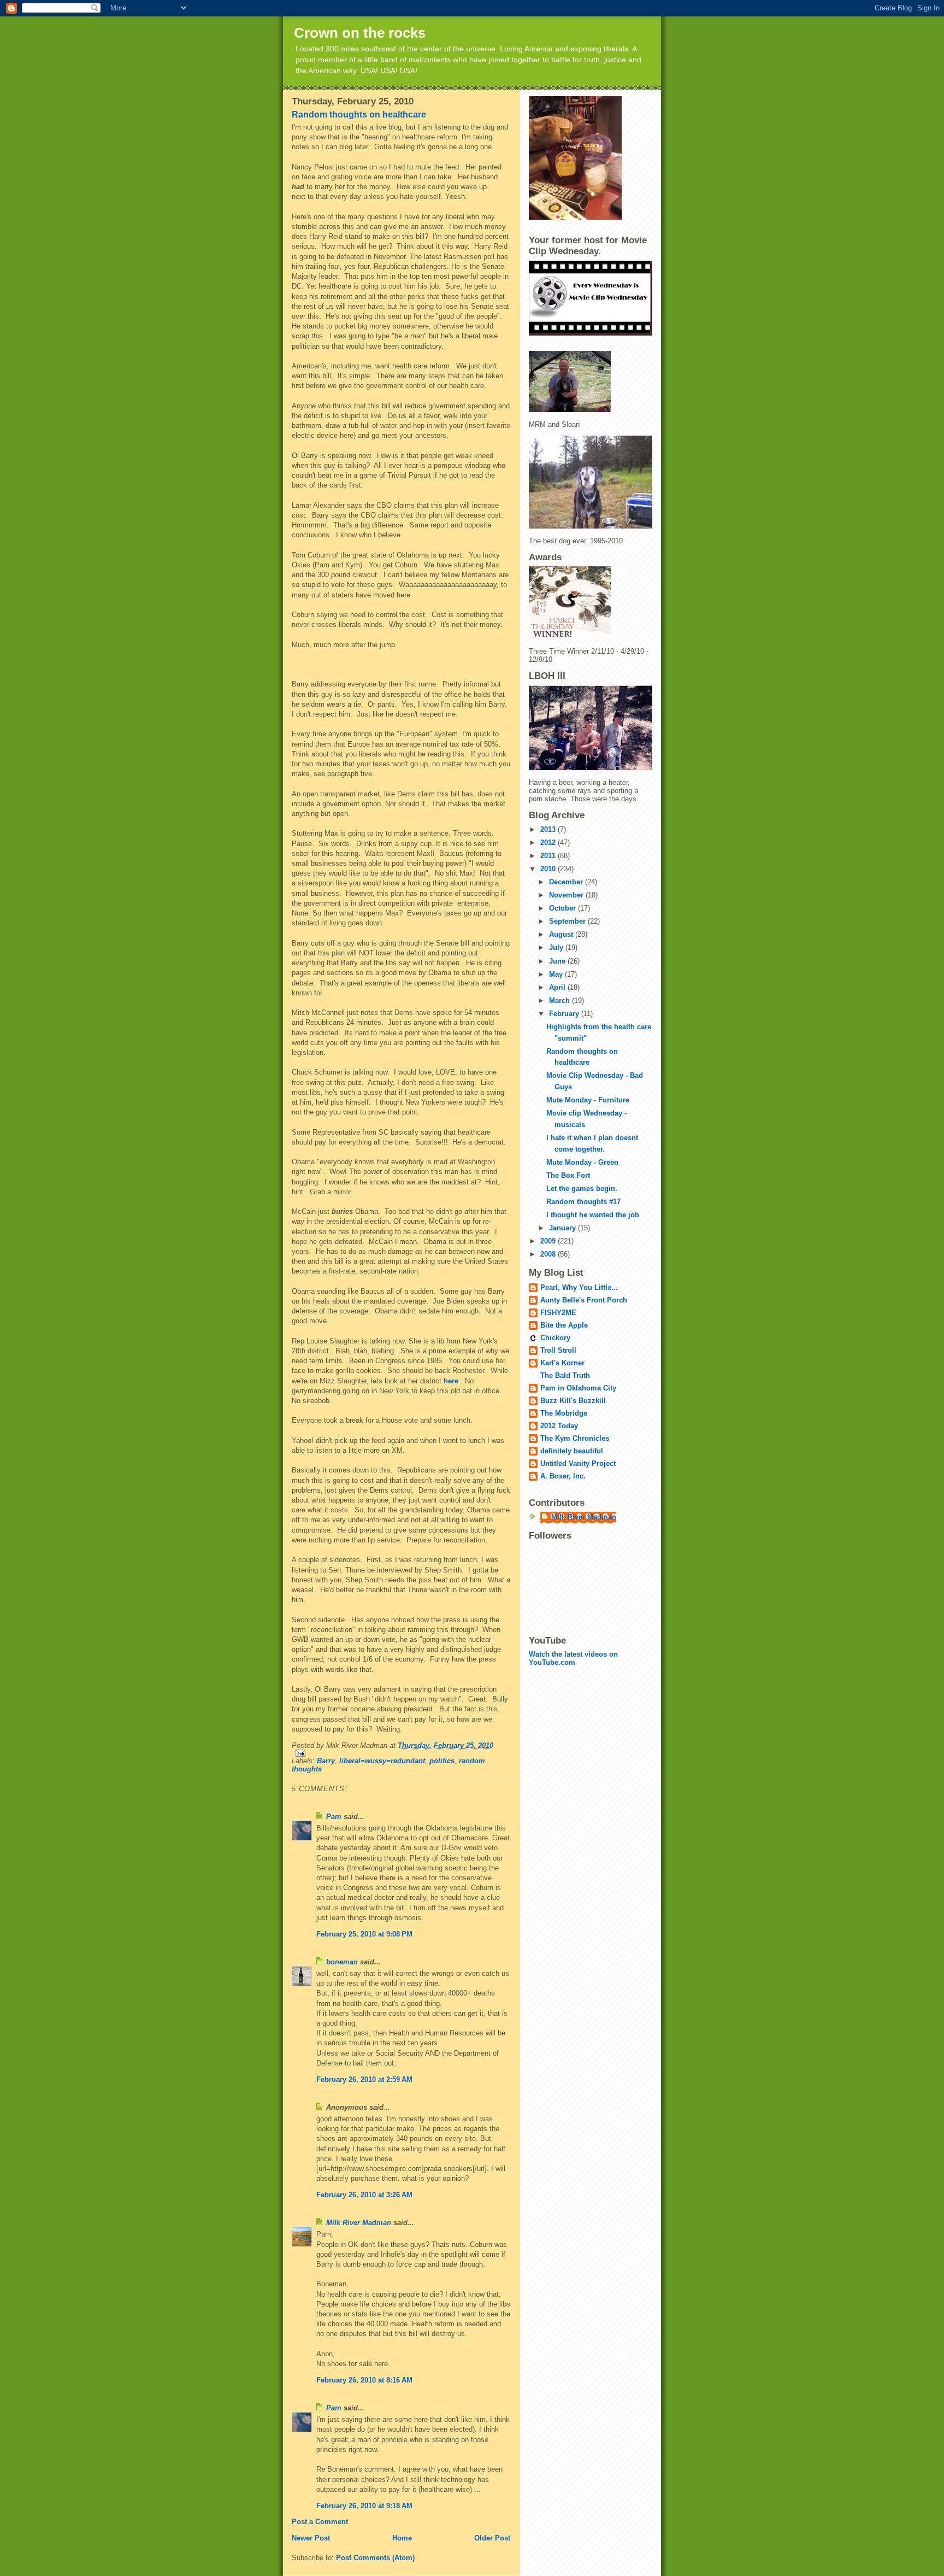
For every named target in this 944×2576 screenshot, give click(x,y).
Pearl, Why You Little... (579, 1287)
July (557, 947)
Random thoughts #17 (583, 1202)
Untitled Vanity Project (578, 1463)
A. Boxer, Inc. (563, 1476)
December (567, 882)
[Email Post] (401, 1753)
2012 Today (559, 1426)
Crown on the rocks (360, 33)
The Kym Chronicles (575, 1438)
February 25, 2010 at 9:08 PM (364, 1934)
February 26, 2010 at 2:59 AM (364, 2079)
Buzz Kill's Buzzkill (573, 1401)
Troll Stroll (558, 1350)
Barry (326, 1761)
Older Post (492, 2538)
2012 (549, 843)
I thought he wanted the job (593, 1215)
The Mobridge (564, 1413)
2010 (549, 869)
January (564, 1228)
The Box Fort (568, 1175)
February (565, 1014)
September (568, 921)
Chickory (555, 1338)
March (560, 1001)
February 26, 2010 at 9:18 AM (364, 2506)
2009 (549, 1241)
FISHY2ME (558, 1313)
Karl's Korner (562, 1363)
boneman (342, 1962)
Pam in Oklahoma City (578, 1388)
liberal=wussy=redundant (382, 1761)
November (567, 895)
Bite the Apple (564, 1325)
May (557, 974)
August (562, 934)
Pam (334, 1817)
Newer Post (311, 2538)
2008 (549, 1254)
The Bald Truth (565, 1375)
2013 (549, 829)
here (451, 1381)
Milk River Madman (359, 2223)
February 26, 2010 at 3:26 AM (364, 2195)
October (564, 908)
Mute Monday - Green (582, 1162)
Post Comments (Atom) (375, 2558)
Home (402, 2538)
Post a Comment (320, 2522)
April (558, 987)
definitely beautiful (572, 1451)
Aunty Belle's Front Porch (584, 1300)
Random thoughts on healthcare (359, 115)
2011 (549, 856)
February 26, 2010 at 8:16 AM (364, 2380)
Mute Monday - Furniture (588, 1100)
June (558, 961)
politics (442, 1761)
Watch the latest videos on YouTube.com (573, 1658)
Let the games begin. (582, 1189)
